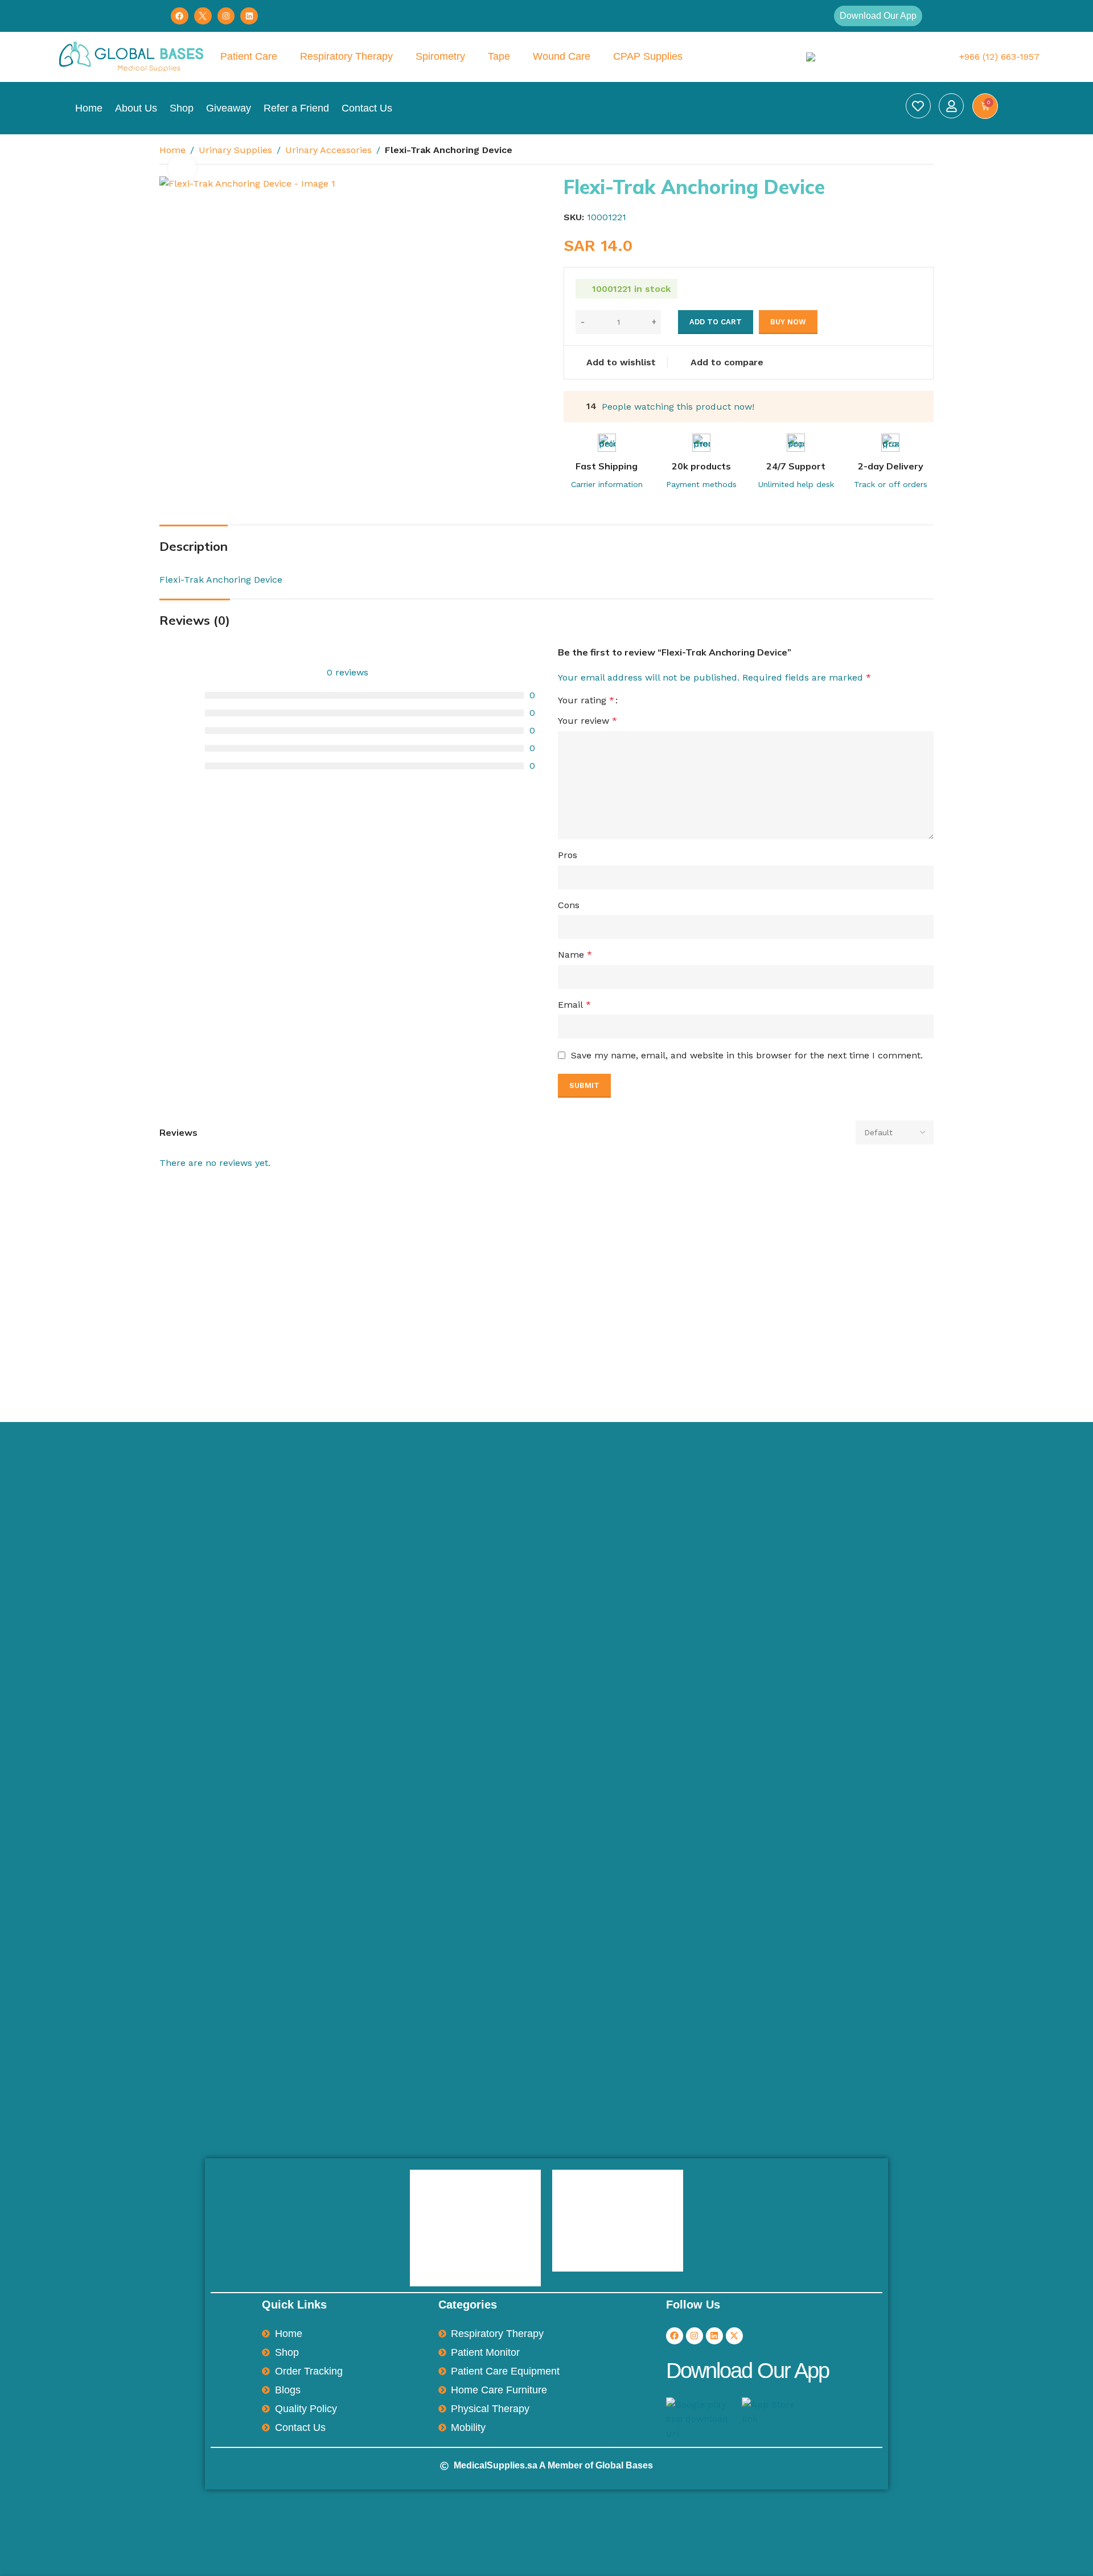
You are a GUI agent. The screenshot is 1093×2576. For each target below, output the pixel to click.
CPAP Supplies (648, 56)
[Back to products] (913, 151)
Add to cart (716, 322)
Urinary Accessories (328, 150)
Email (574, 1005)
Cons (569, 905)
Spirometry (440, 56)
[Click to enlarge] (182, 168)
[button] (878, 16)
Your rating (586, 700)
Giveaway (229, 108)
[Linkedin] (249, 16)
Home (89, 108)
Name (575, 955)
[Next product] (927, 151)
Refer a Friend (296, 108)
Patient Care (249, 56)
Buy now (788, 322)
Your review (587, 721)
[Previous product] (899, 151)
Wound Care (562, 56)
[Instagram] (226, 16)
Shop (182, 108)
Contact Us (367, 108)
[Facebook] (180, 16)
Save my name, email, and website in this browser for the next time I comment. (747, 1055)
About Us (136, 108)
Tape (499, 56)
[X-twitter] (734, 2336)
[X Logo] (203, 16)
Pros (568, 855)
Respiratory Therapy (346, 56)
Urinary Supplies (235, 150)
